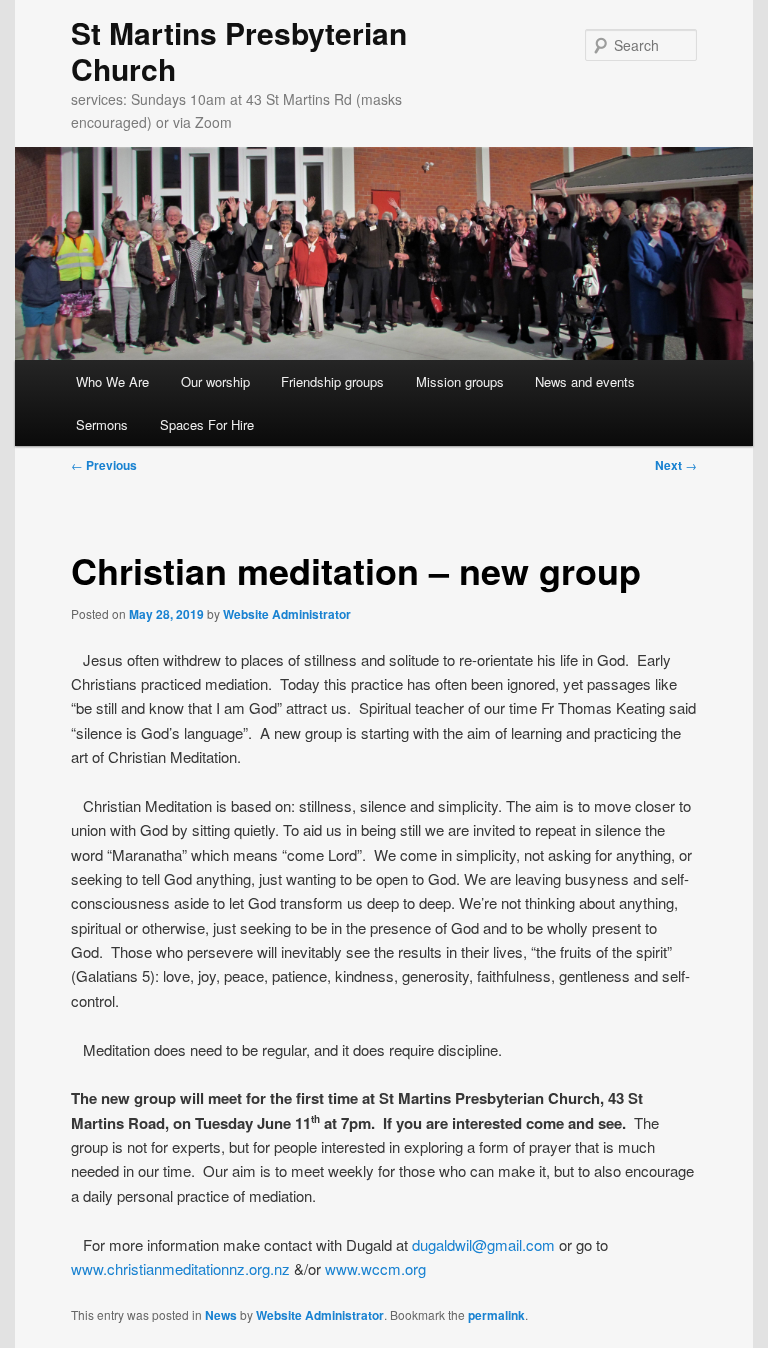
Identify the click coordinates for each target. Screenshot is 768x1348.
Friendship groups (332, 381)
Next (676, 465)
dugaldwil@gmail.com (483, 1244)
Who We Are (112, 381)
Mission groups (460, 381)
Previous (104, 465)
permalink (496, 1315)
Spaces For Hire (207, 424)
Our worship (215, 381)
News (221, 1315)
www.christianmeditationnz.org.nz (180, 1268)
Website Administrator (287, 614)
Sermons (102, 424)
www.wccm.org (375, 1268)
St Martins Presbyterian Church (239, 50)
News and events (585, 381)
